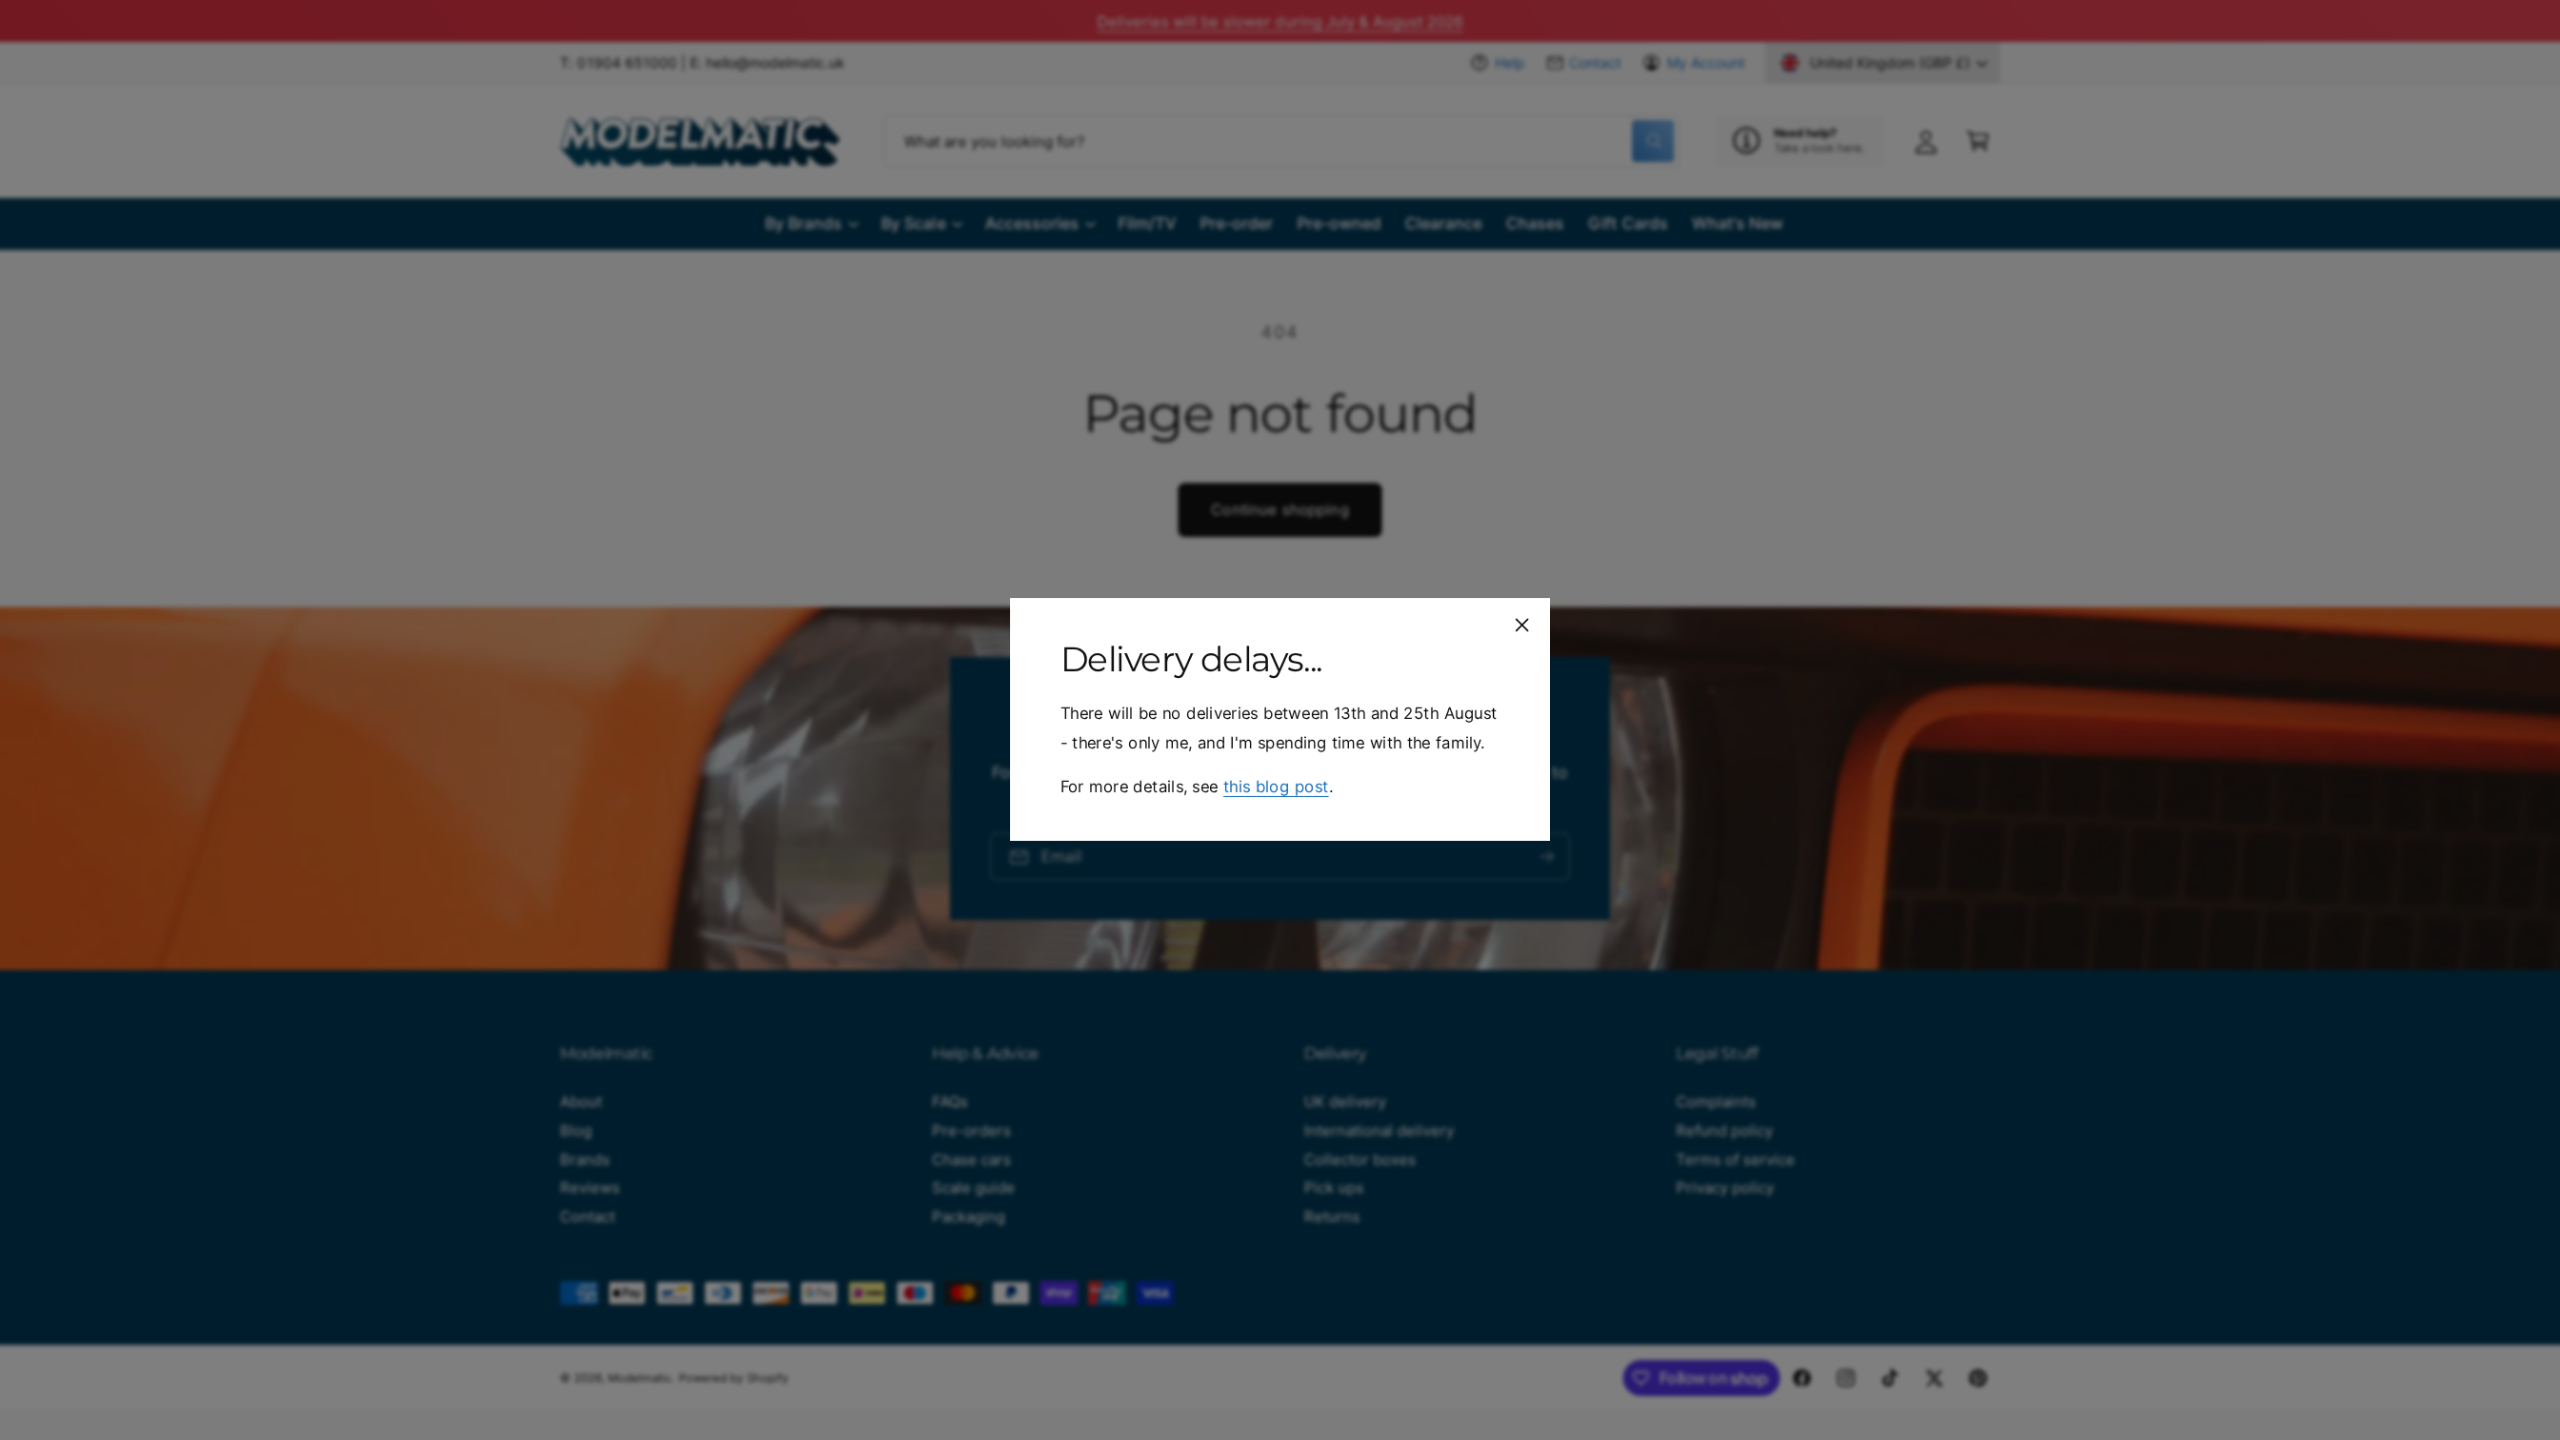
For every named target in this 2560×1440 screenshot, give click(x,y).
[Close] (1522, 625)
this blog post (1275, 787)
